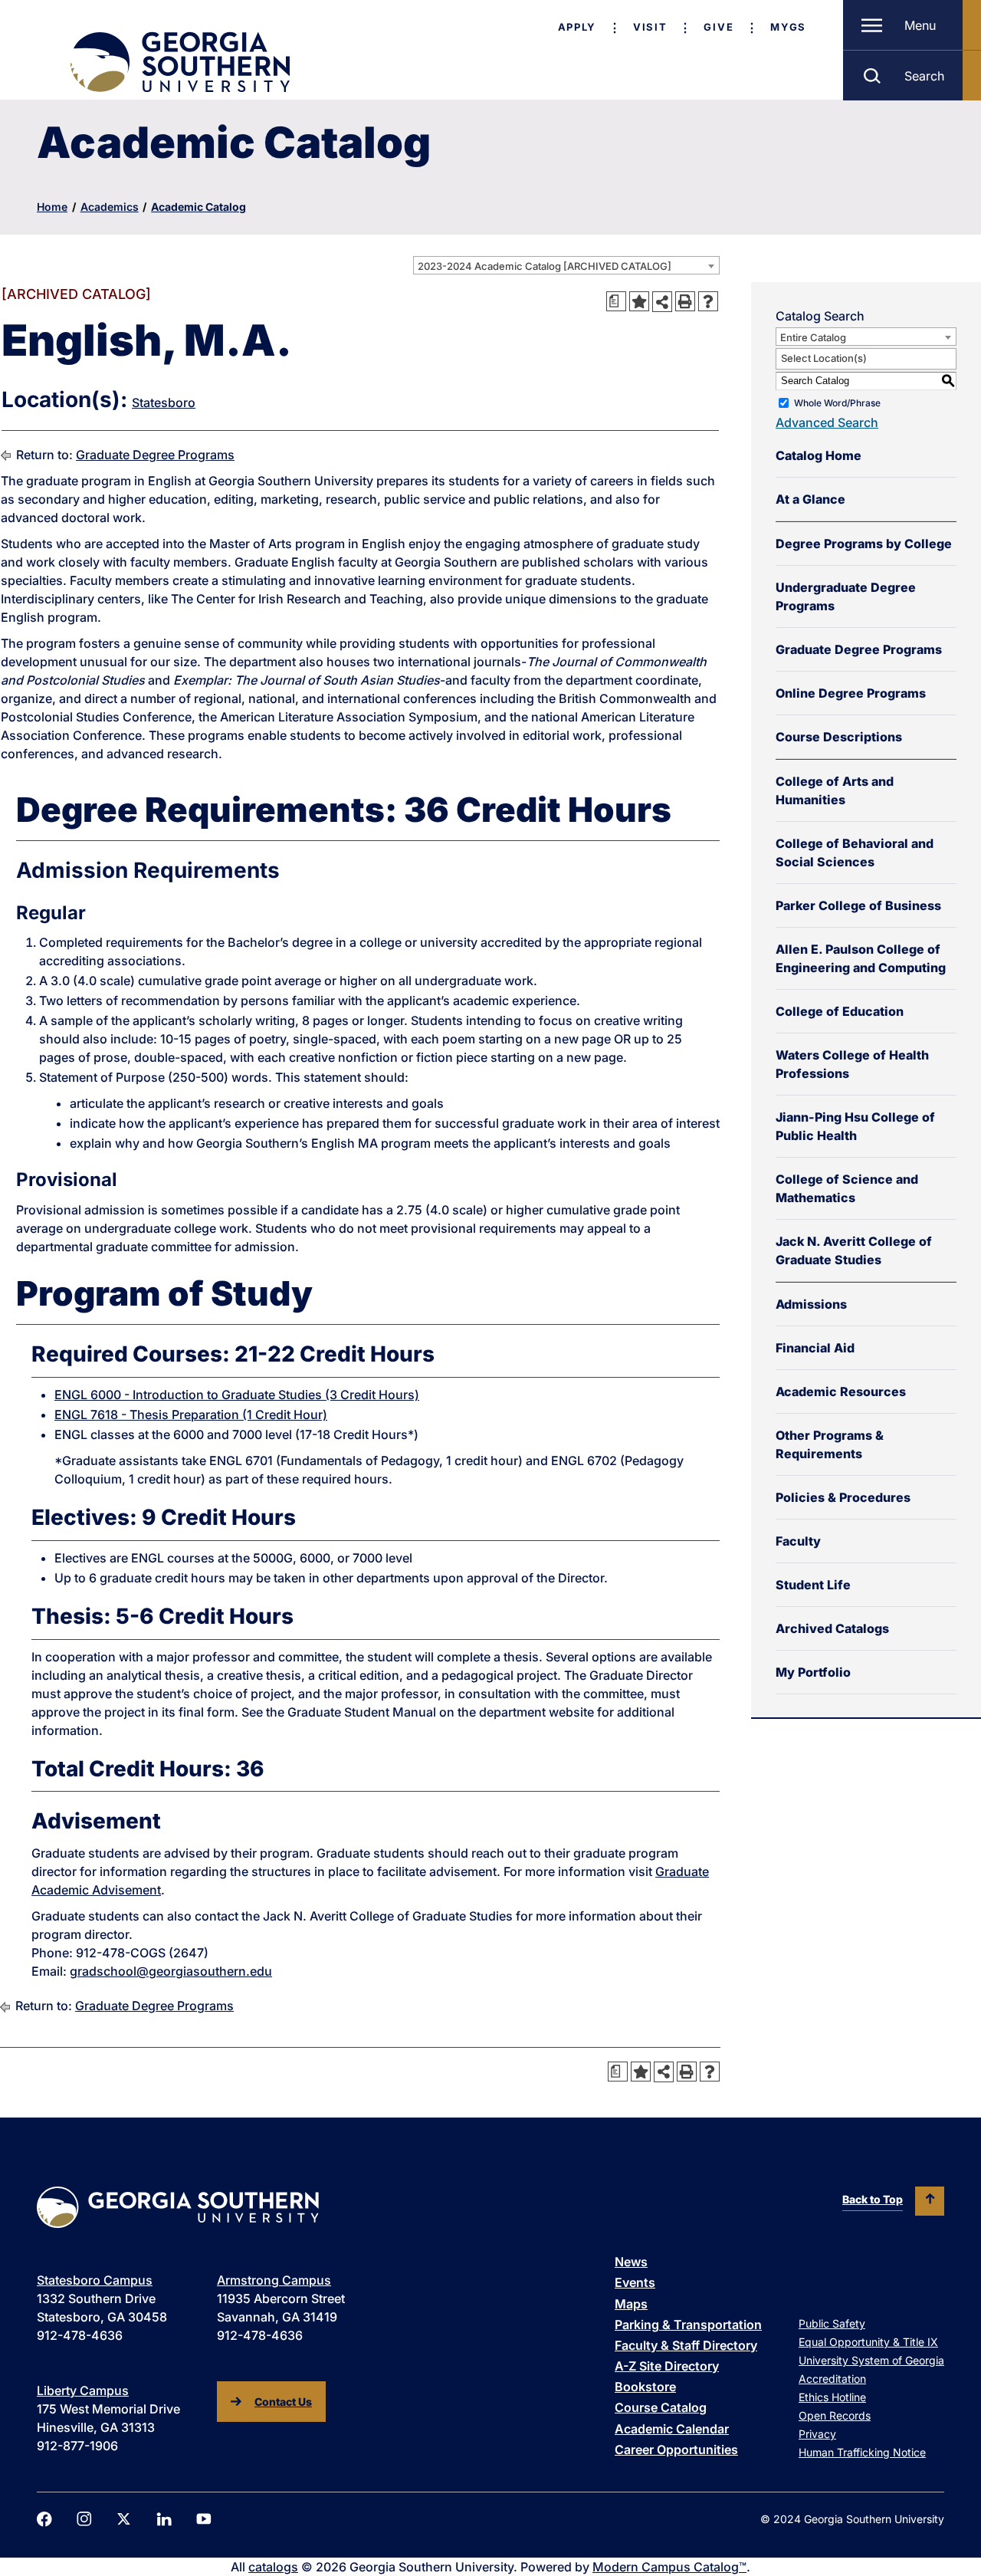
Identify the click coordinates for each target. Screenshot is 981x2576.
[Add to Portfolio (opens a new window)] (639, 301)
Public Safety (832, 2323)
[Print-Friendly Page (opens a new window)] (685, 301)
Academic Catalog (198, 207)
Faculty (798, 1541)
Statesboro (164, 402)
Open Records (835, 2415)
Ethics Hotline (832, 2397)
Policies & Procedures (843, 1497)
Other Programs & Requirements (830, 1444)
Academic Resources (841, 1391)
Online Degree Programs (851, 693)
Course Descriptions (839, 737)
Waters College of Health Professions (852, 1064)
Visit (650, 27)
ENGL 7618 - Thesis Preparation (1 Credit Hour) (191, 1414)
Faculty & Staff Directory (686, 2345)
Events (635, 2282)
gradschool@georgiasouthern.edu (171, 1971)
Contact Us (283, 2402)
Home (52, 207)
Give (719, 27)
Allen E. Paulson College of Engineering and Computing (861, 958)
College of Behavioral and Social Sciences (855, 853)
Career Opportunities (676, 2449)
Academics (110, 207)
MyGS (788, 27)
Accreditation (832, 2379)
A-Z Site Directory (667, 2366)
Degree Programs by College (864, 544)
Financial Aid (815, 1348)
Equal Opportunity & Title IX (868, 2342)
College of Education (840, 1011)
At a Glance (810, 499)
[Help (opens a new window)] (708, 301)
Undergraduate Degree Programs (846, 596)
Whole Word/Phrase (837, 403)
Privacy (817, 2434)
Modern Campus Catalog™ (669, 2567)
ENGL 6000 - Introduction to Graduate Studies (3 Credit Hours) (237, 1395)
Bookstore (645, 2387)
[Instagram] (84, 2519)
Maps (631, 2304)
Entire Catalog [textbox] (813, 337)
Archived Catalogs (832, 1628)
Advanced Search (827, 422)
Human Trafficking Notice (862, 2452)
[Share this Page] (662, 301)
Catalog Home (819, 455)
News (631, 2262)
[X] (124, 2519)
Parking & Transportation (688, 2325)
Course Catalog (661, 2407)
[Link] (179, 62)
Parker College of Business (858, 905)
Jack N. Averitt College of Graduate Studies (854, 1250)
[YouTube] (204, 2519)
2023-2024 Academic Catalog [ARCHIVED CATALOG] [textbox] (545, 266)
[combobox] (566, 265)
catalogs (273, 2567)
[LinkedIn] (164, 2519)
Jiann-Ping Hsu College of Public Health (855, 1126)
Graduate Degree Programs (155, 455)
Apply (577, 27)
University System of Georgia (871, 2360)
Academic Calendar (672, 2429)
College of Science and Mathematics (847, 1188)
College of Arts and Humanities (835, 790)
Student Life (813, 1585)
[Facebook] (44, 2519)
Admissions (811, 1304)
